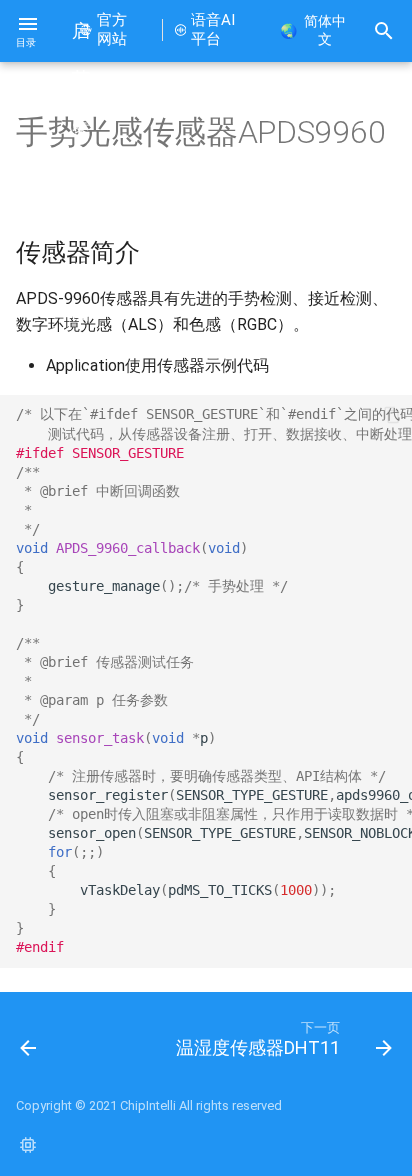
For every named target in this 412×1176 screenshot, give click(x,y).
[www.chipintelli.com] (28, 1144)
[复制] (392, 415)
